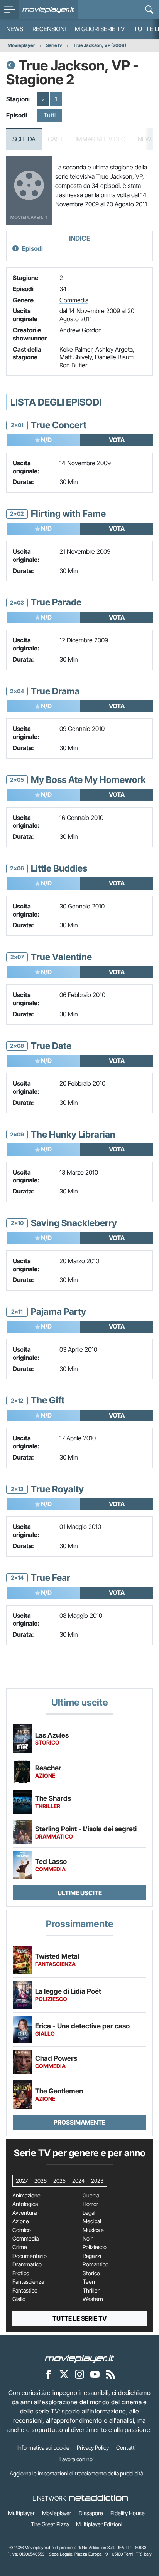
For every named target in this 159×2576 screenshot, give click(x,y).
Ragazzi (92, 2256)
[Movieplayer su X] (64, 2374)
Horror (90, 2204)
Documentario (30, 2256)
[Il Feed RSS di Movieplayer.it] (110, 2374)
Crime (20, 2247)
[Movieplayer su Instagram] (79, 2374)
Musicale (93, 2230)
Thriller (91, 2291)
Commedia (74, 300)
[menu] (10, 10)
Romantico (96, 2264)
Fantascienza (28, 2282)
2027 (22, 2181)
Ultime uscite (80, 1893)
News (15, 29)
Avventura (25, 2213)
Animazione (26, 2196)
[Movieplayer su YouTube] (95, 2374)
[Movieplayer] (79, 2358)
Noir (88, 2239)
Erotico (21, 2273)
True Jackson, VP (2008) (100, 45)
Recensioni (49, 29)
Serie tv (54, 45)
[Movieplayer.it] (48, 10)
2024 (78, 2181)
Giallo (19, 2299)
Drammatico (27, 2264)
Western (93, 2299)
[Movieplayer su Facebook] (49, 2374)
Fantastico (25, 2291)
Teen (89, 2282)
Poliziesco (95, 2247)
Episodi (32, 248)
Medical (92, 2221)
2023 (97, 2181)
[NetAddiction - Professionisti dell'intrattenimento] (98, 2498)
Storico (91, 2273)
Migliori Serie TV (100, 29)
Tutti (50, 115)
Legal (89, 2213)
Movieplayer (21, 45)
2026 (41, 2181)
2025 (59, 2181)
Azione (21, 2221)
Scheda (24, 139)
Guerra (91, 2196)
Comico (22, 2230)
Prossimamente (79, 2122)
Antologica (25, 2204)
